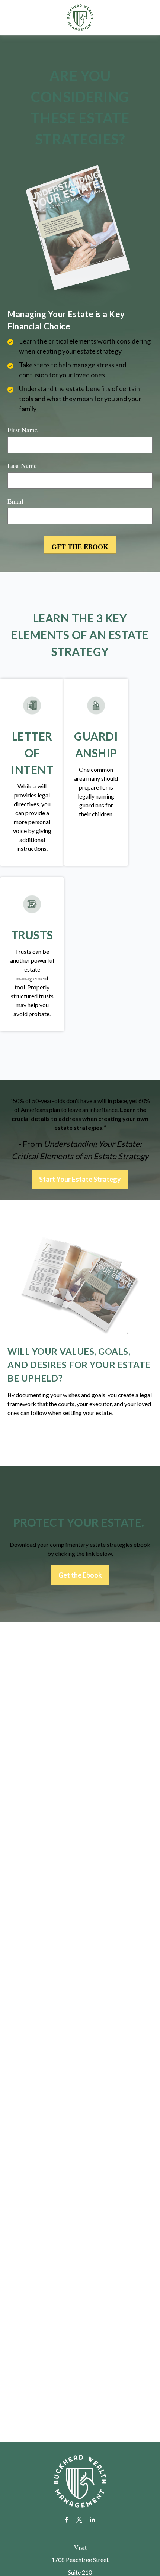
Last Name (22, 465)
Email (15, 501)
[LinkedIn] (92, 2519)
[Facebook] (66, 2519)
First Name (23, 430)
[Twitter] (79, 2519)
